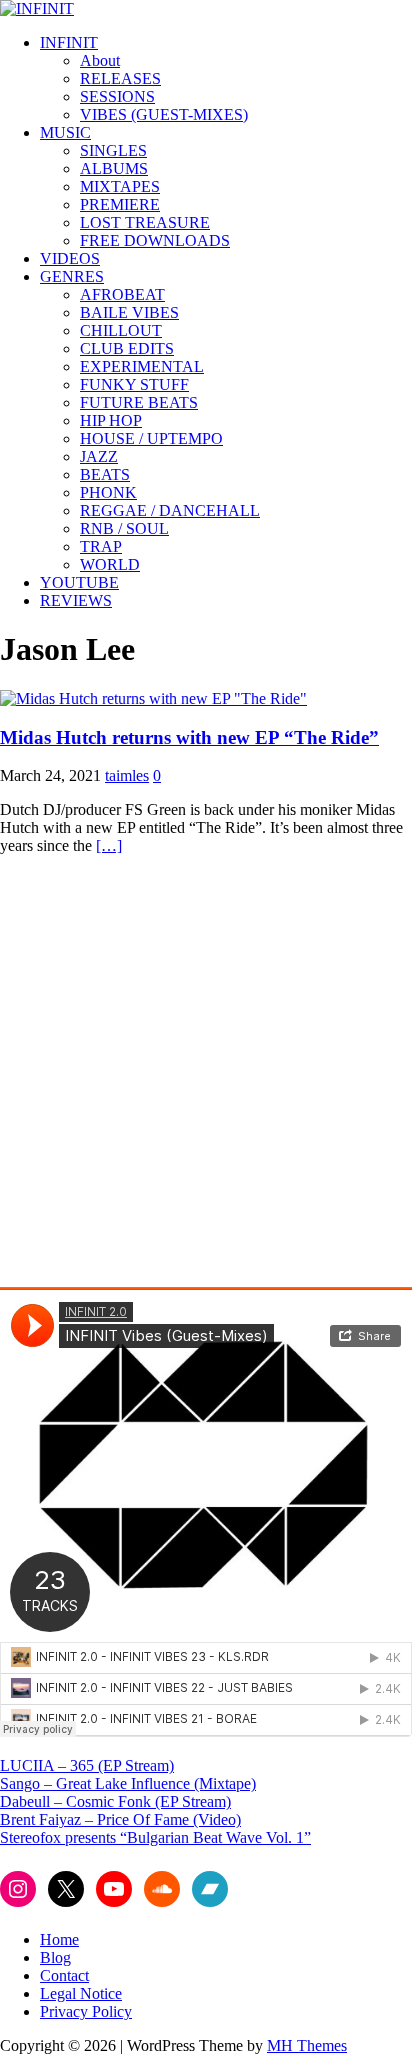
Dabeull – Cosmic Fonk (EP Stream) (115, 1801)
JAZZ (99, 456)
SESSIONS (117, 96)
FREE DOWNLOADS (155, 240)
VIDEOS (70, 258)
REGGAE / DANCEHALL (170, 510)
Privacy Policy (86, 2011)
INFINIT (69, 42)
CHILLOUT (121, 330)
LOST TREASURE (145, 222)
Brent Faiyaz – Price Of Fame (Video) (120, 1819)
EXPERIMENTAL (142, 366)
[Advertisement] (206, 1077)
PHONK (108, 492)
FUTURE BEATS (139, 402)
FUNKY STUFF (134, 384)
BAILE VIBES (129, 312)
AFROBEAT (122, 294)
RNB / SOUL (124, 528)
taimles (127, 775)
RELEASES (120, 78)
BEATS (105, 474)
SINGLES (113, 150)
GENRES (72, 276)
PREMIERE (120, 204)
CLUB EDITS (127, 348)
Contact (64, 1975)
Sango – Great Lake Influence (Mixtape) (128, 1783)
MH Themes (307, 2045)
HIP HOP (111, 420)
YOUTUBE (79, 582)
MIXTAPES (120, 186)
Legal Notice (81, 1993)
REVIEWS (76, 600)
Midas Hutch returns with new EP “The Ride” (189, 737)
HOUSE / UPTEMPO (151, 438)
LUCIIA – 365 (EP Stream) (87, 1765)
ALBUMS (114, 168)
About (100, 60)
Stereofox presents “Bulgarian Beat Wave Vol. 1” (155, 1837)
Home (59, 1939)
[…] (109, 845)
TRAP (101, 546)
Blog (55, 1957)
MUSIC (65, 132)
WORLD (110, 564)
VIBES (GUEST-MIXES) (164, 114)
